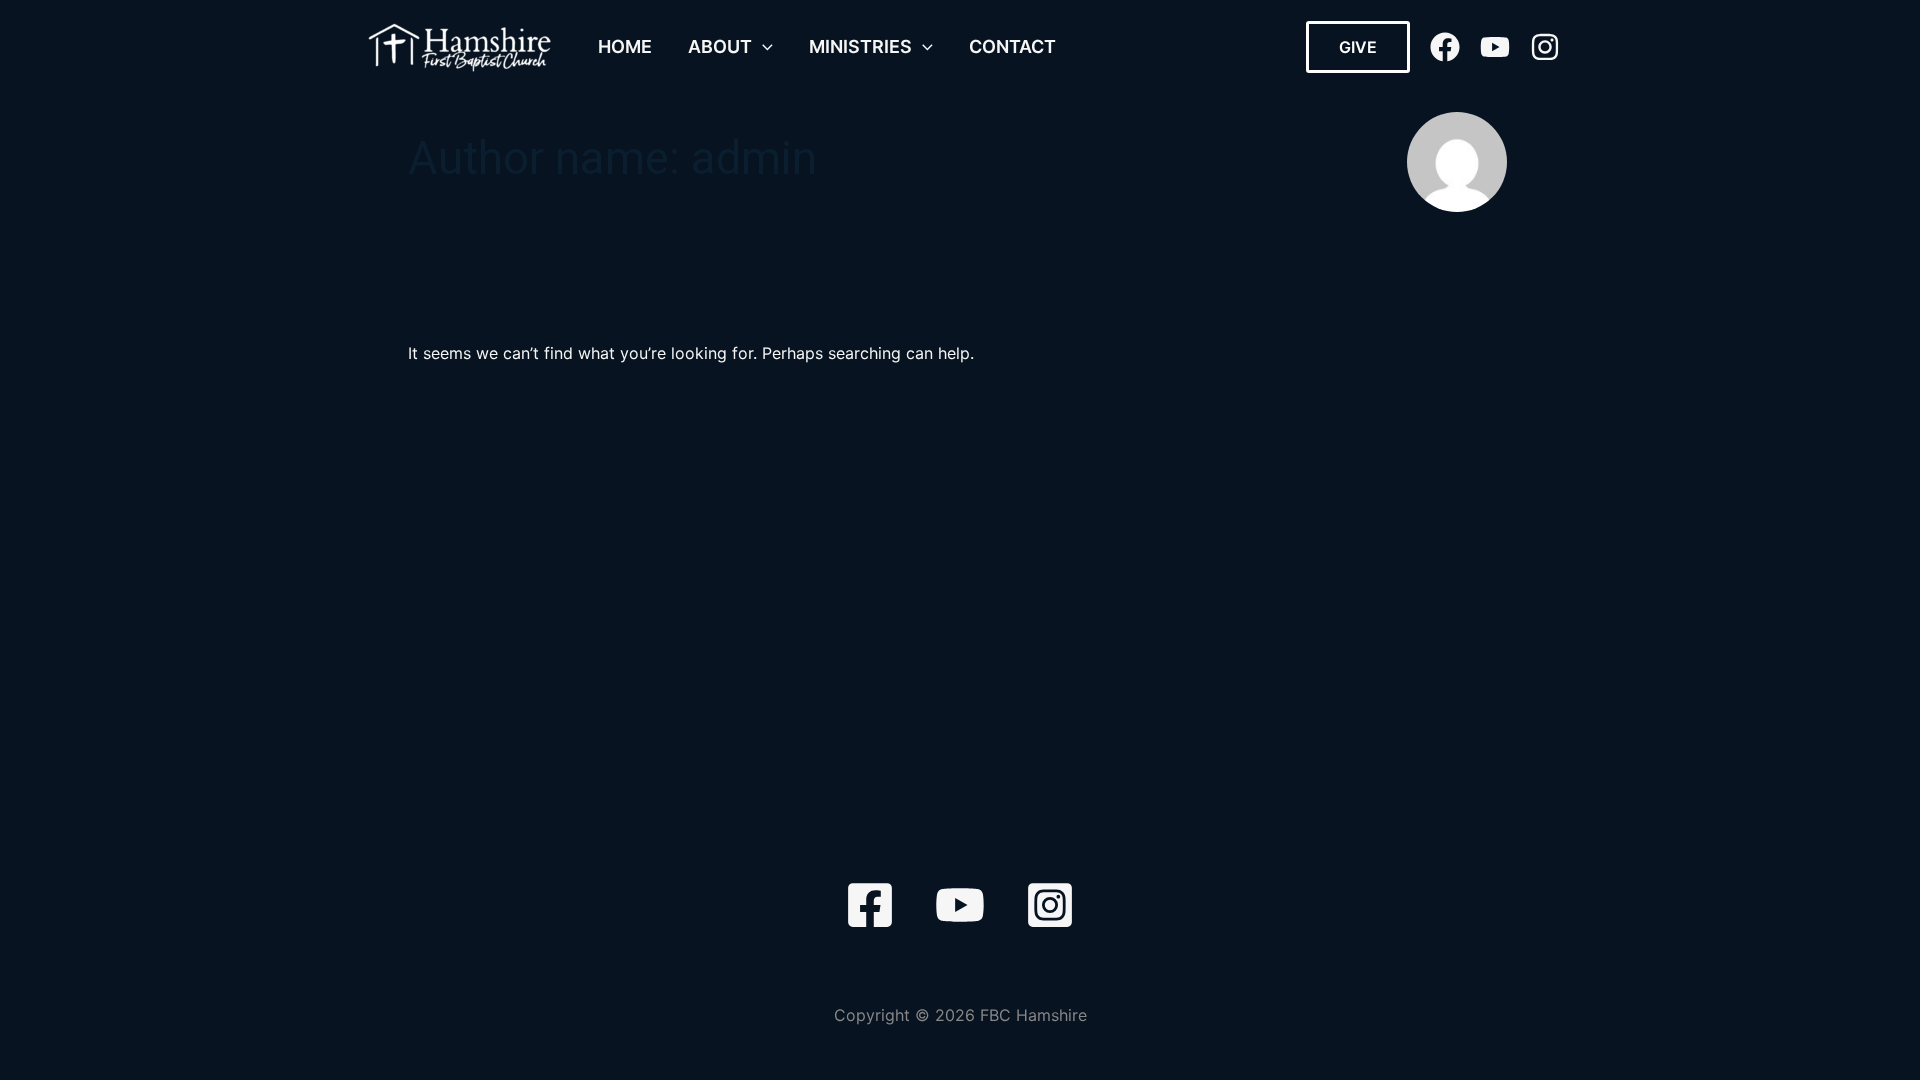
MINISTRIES (860, 46)
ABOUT (720, 46)
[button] (762, 47)
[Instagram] (1545, 47)
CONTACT (1012, 46)
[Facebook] (1445, 47)
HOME (625, 46)
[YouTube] (1495, 47)
